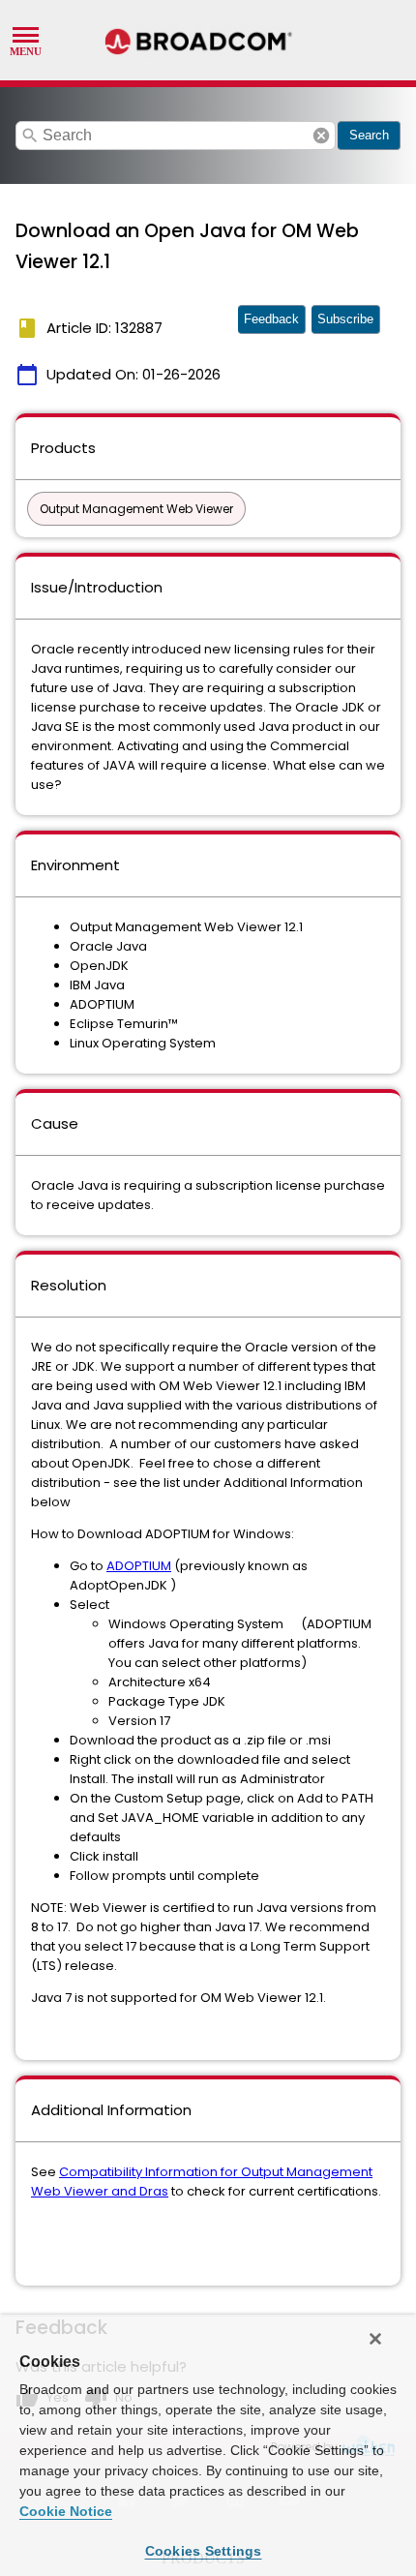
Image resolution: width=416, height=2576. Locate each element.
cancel (321, 136)
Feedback (271, 319)
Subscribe (345, 319)
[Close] (375, 2339)
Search (369, 135)
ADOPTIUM (139, 1566)
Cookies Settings (204, 2551)
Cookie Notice (66, 2511)
